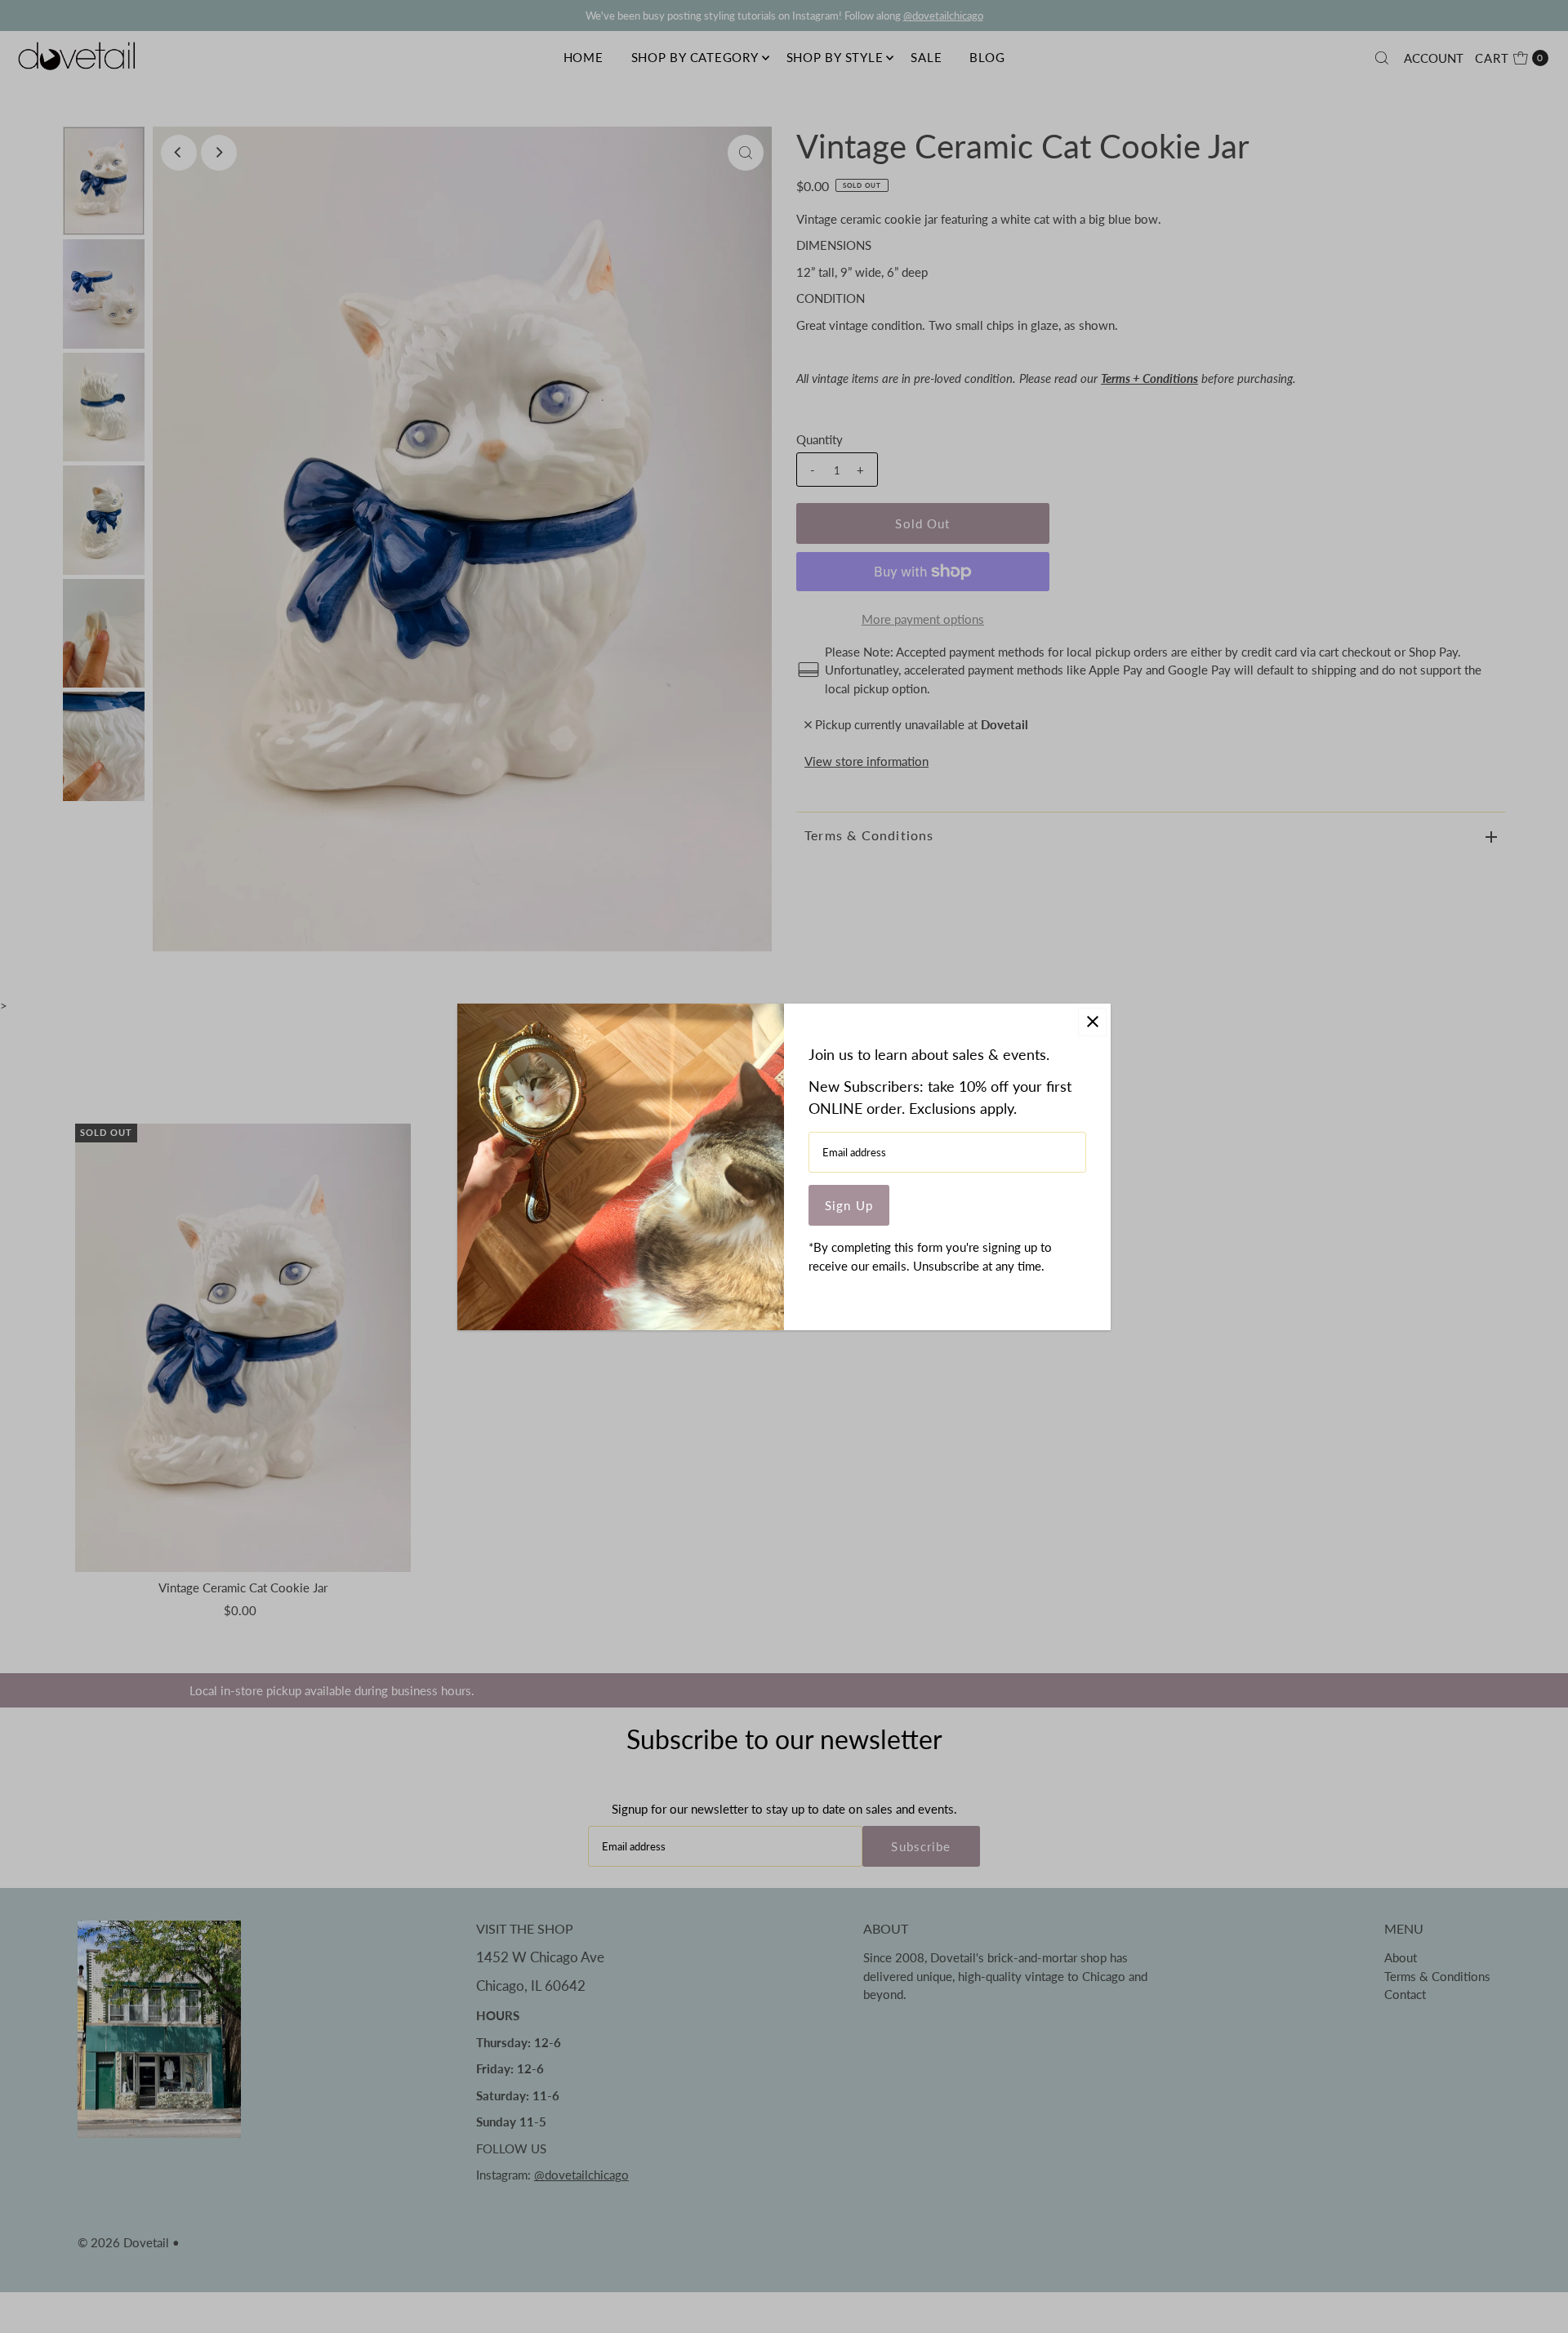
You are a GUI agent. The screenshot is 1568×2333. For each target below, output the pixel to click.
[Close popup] (1092, 1022)
